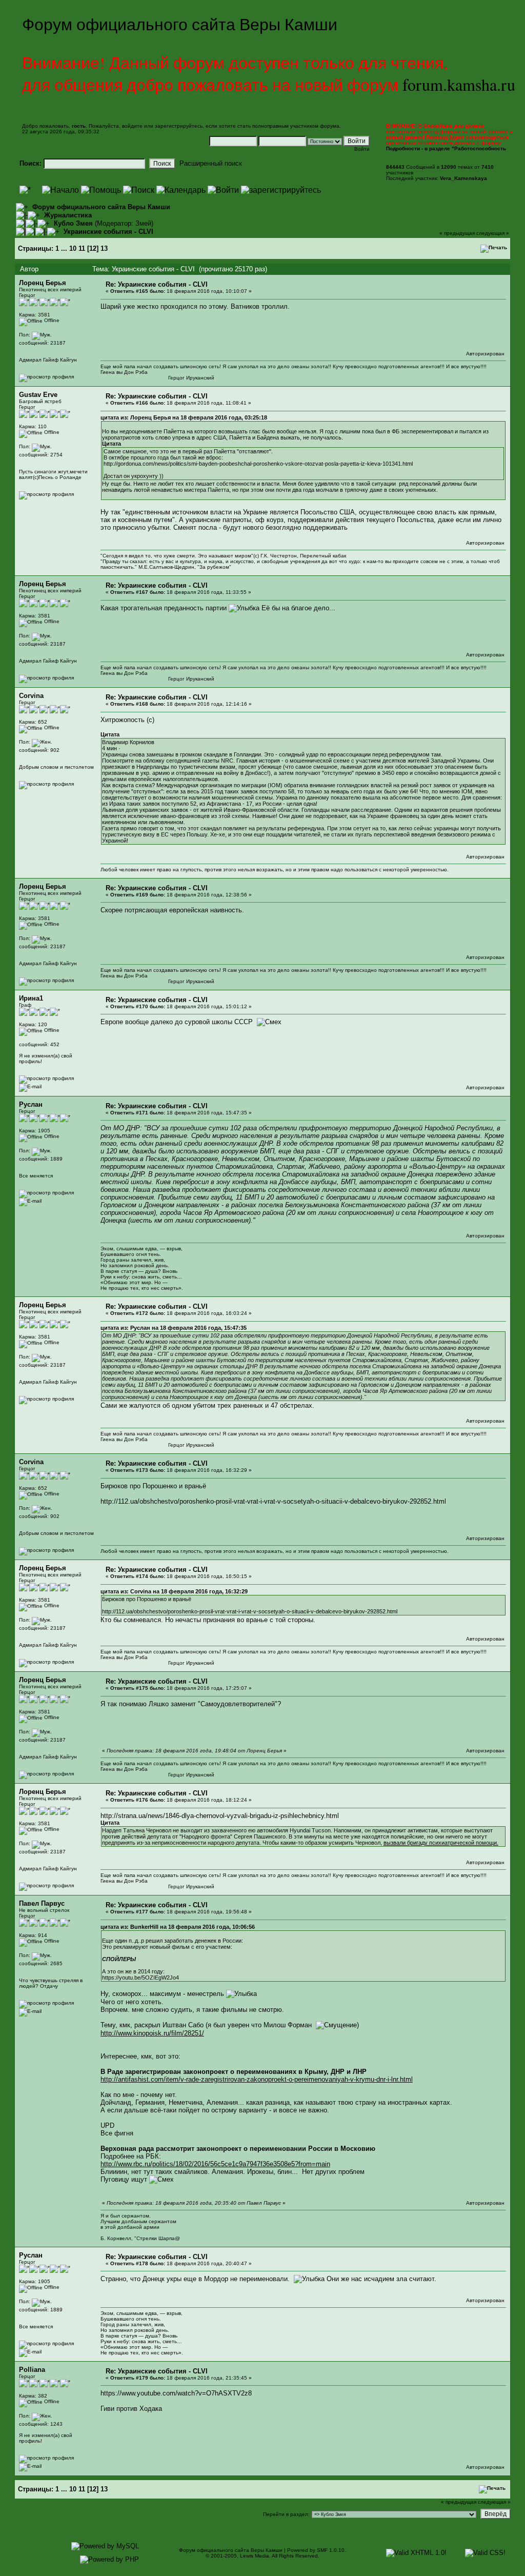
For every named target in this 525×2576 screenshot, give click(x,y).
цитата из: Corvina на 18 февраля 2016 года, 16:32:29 (174, 1591)
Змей (143, 223)
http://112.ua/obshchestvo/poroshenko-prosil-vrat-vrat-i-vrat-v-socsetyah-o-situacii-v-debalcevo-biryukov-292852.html (273, 1501)
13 (104, 248)
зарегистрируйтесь (179, 126)
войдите (132, 126)
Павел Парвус (42, 1903)
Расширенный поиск (211, 163)
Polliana (32, 2370)
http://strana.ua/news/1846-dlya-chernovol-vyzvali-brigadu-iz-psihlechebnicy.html (220, 1816)
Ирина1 (31, 998)
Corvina (31, 696)
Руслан (31, 1104)
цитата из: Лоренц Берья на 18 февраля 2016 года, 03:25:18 (184, 417)
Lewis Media (255, 2556)
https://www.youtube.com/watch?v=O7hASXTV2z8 (176, 2393)
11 (82, 248)
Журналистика (68, 215)
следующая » (493, 233)
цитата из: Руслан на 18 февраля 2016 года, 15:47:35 (174, 1328)
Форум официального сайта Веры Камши (101, 207)
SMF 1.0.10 (331, 2550)
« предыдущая (457, 233)
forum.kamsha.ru (459, 84)
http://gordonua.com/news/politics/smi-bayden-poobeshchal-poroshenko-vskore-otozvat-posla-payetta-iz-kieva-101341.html (258, 464)
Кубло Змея (73, 223)
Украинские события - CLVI (108, 232)
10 (73, 248)
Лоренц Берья (43, 283)
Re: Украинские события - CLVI (157, 284)
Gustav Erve (38, 395)
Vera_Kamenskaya (463, 178)
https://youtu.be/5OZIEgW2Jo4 (140, 1978)
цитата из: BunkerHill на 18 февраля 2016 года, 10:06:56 (178, 1927)
